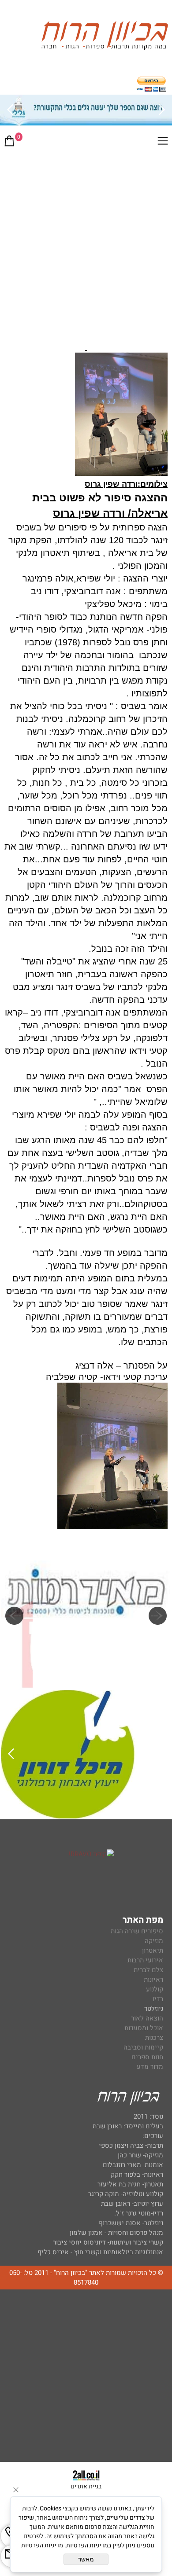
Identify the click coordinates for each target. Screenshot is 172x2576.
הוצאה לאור (147, 2018)
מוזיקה (154, 1941)
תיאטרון (153, 1950)
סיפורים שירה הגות (137, 1931)
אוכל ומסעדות (144, 2028)
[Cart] (9, 143)
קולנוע (154, 1989)
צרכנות (154, 2038)
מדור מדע (150, 2067)
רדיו (158, 1999)
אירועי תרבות (145, 1960)
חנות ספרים (147, 2057)
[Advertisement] (86, 244)
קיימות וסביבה (143, 2047)
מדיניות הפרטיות (42, 2545)
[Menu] (163, 143)
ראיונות (153, 1980)
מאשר (86, 2559)
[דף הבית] (105, 37)
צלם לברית (148, 1970)
